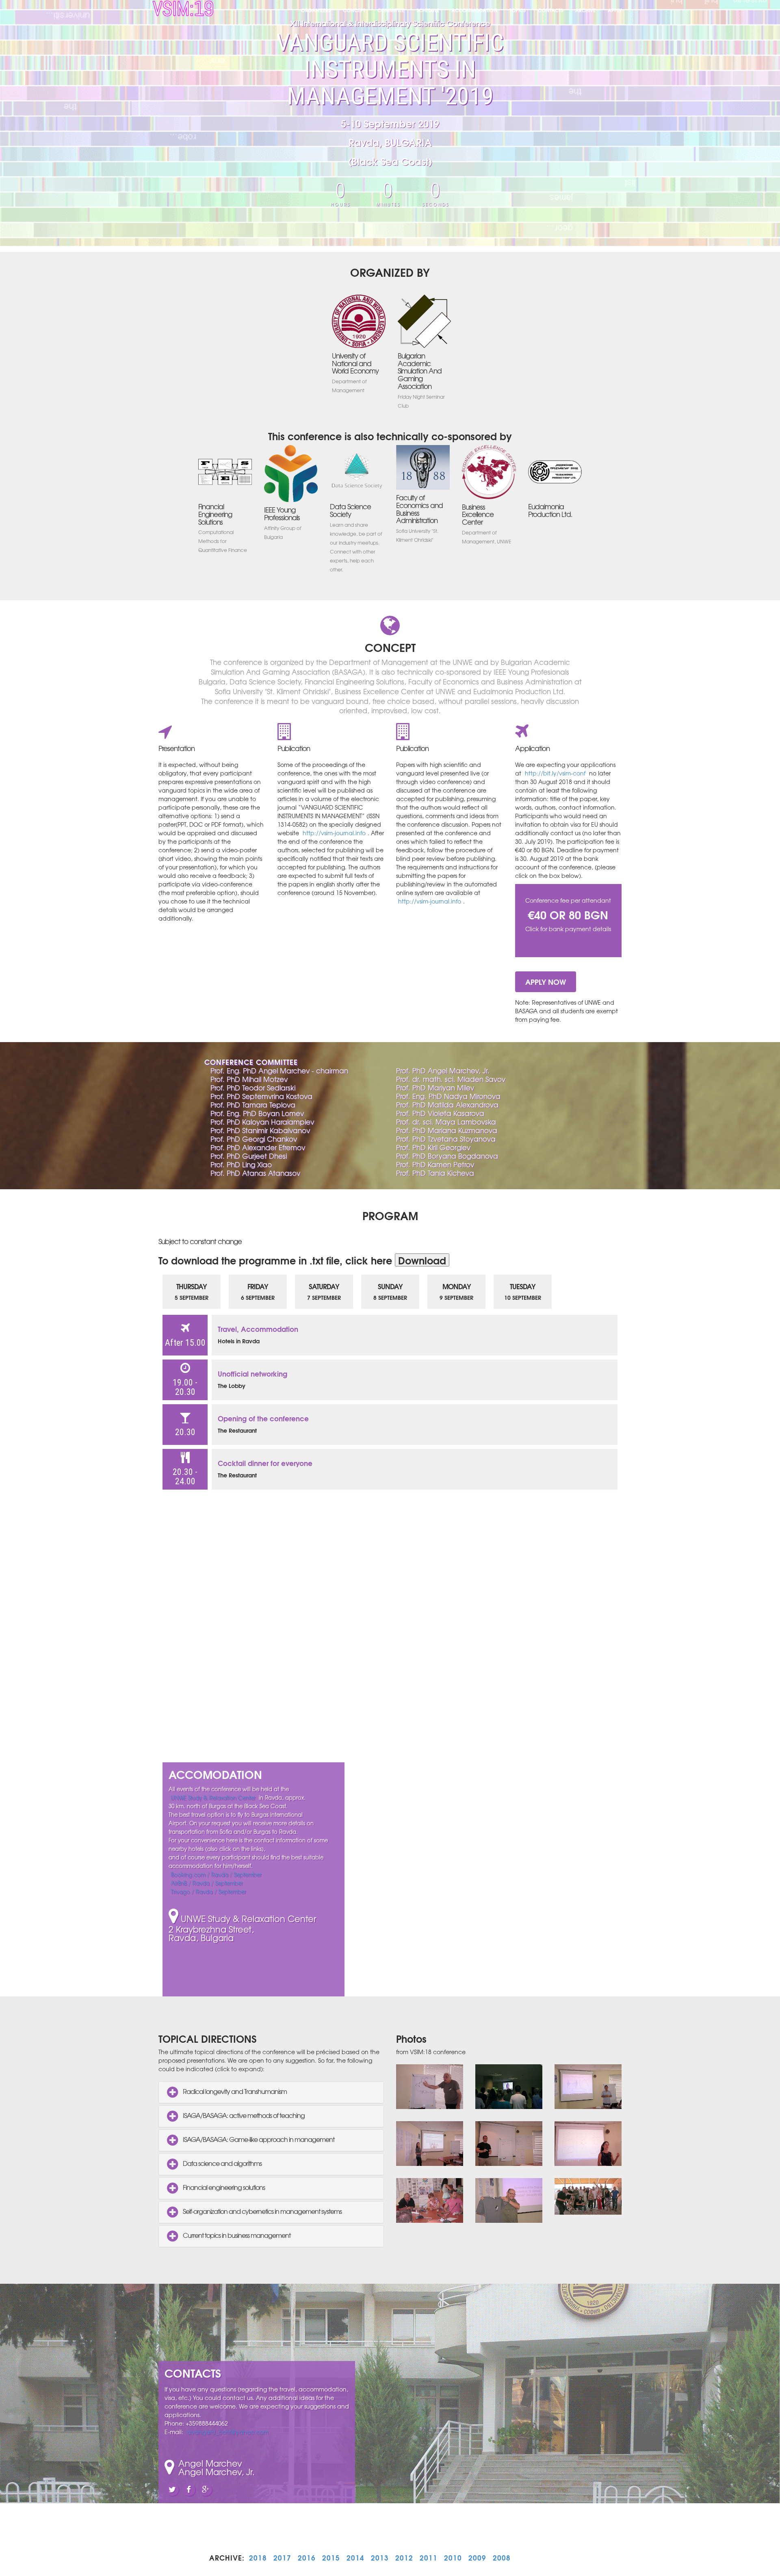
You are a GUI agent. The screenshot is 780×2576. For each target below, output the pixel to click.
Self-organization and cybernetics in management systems (262, 2211)
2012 (404, 2558)
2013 (380, 2558)
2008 (502, 2558)
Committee (391, 10)
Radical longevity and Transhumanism (234, 2092)
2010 (453, 2558)
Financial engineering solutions (223, 2187)
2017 (282, 2558)
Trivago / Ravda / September (208, 1891)
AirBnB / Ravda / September (207, 1883)
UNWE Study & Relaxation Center (213, 1797)
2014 (355, 2558)
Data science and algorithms (222, 2163)
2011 (429, 2558)
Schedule (428, 10)
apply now (546, 982)
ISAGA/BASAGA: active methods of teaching (243, 2116)
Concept (354, 10)
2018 (258, 2558)
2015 (331, 2558)
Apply (615, 10)
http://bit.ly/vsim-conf (555, 773)
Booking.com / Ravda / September (216, 1874)
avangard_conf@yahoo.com (227, 2432)
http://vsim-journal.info (334, 833)
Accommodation (474, 10)
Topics (518, 10)
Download (422, 1260)
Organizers (316, 10)
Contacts (550, 10)
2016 (307, 2558)
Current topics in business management (236, 2235)
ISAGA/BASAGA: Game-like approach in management (258, 2139)
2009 (477, 2558)
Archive (585, 10)
